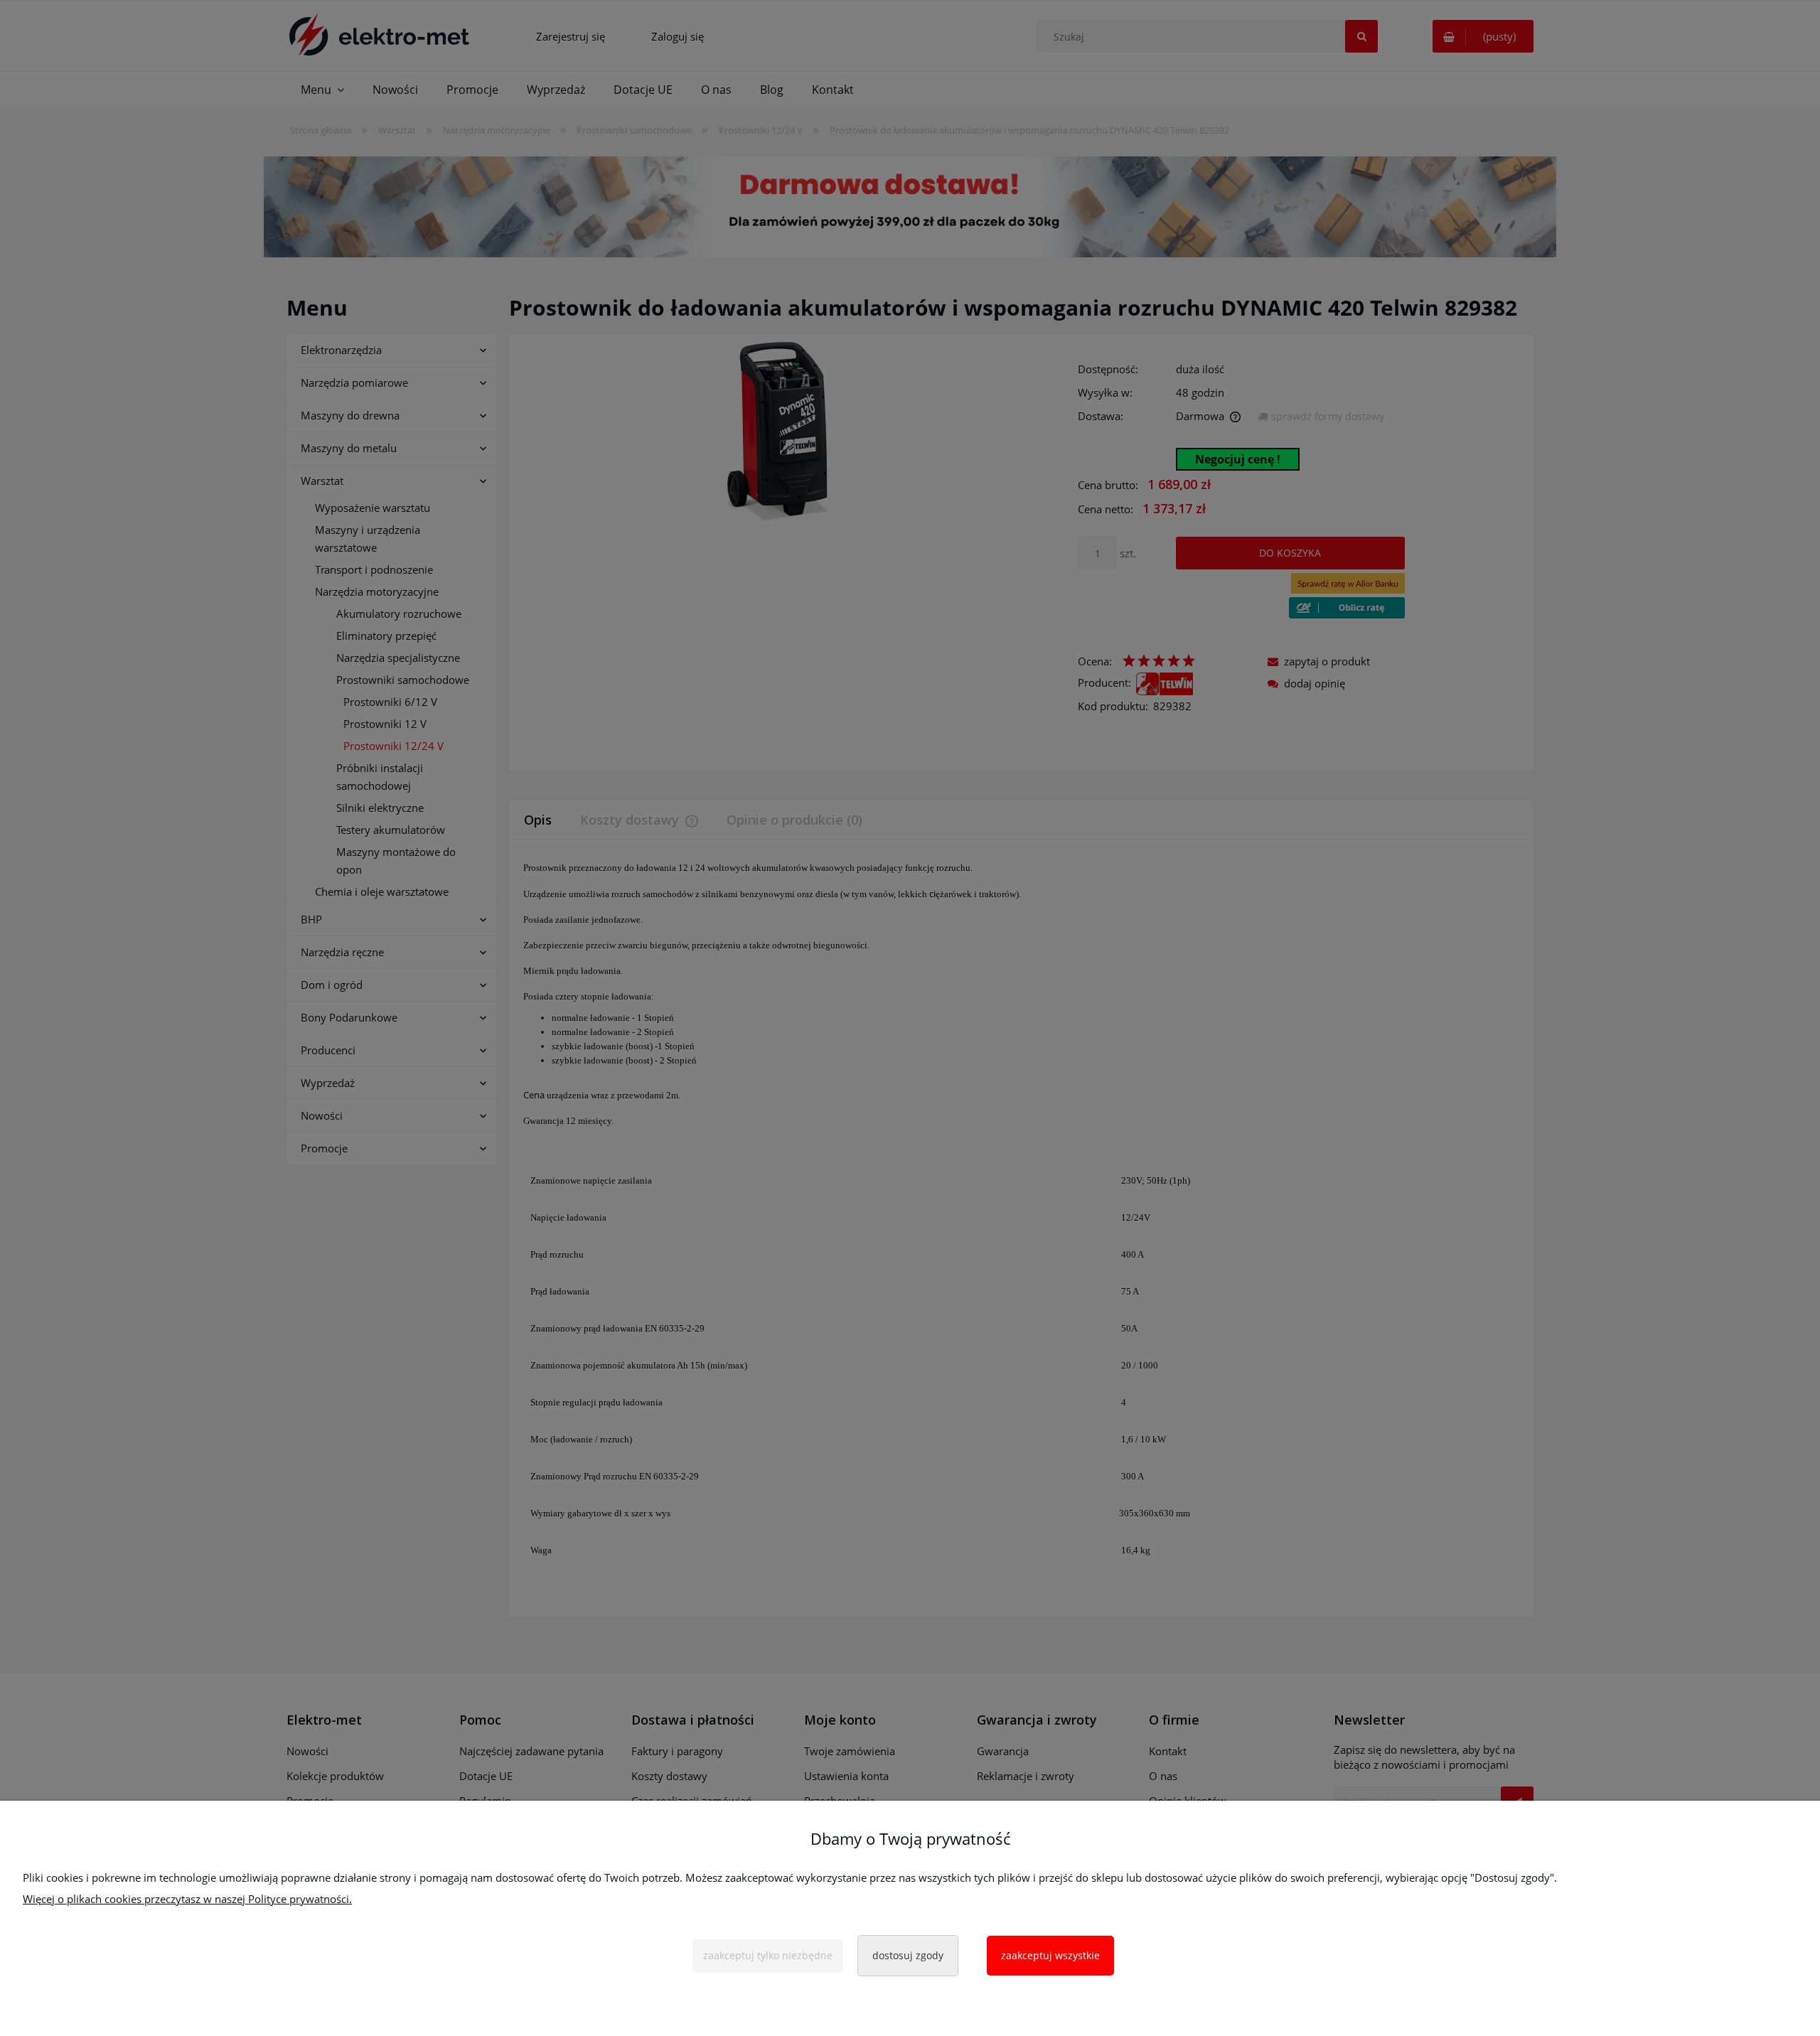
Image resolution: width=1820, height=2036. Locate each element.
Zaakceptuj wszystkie (1050, 1955)
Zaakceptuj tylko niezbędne (768, 1955)
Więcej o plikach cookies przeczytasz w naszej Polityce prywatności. (187, 1899)
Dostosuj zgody (908, 1955)
